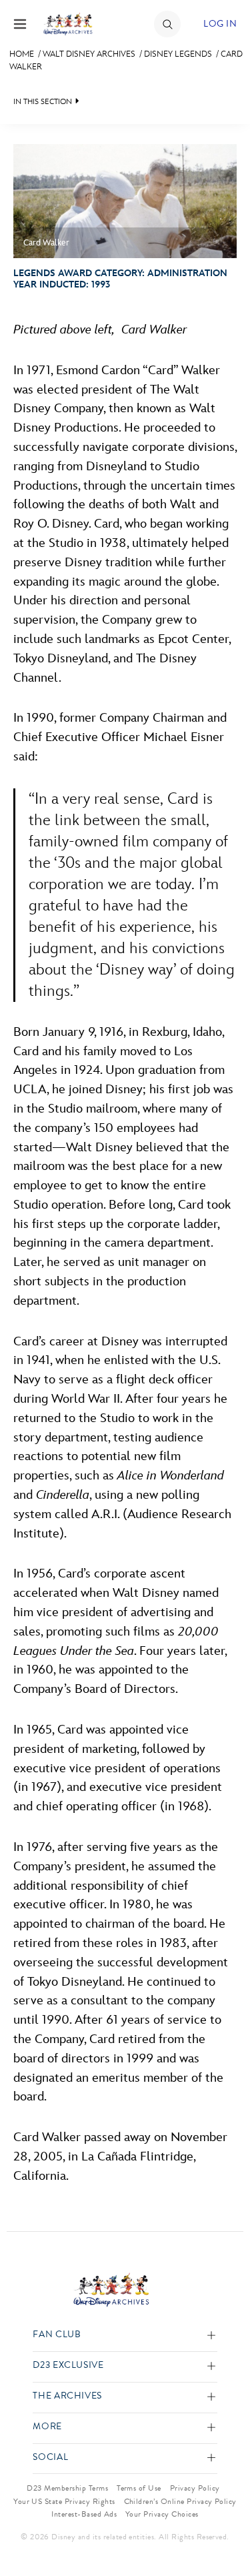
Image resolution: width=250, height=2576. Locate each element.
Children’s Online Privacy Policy (180, 2501)
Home (22, 54)
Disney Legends (178, 54)
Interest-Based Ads (84, 2514)
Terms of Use (139, 2488)
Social (50, 2458)
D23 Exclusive (68, 2366)
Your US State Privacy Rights (64, 2501)
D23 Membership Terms (67, 2488)
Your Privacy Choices (162, 2514)
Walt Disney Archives (89, 54)
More (47, 2427)
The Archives (67, 2396)
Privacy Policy (195, 2488)
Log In (220, 24)
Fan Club (57, 2335)
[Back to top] (224, 2531)
